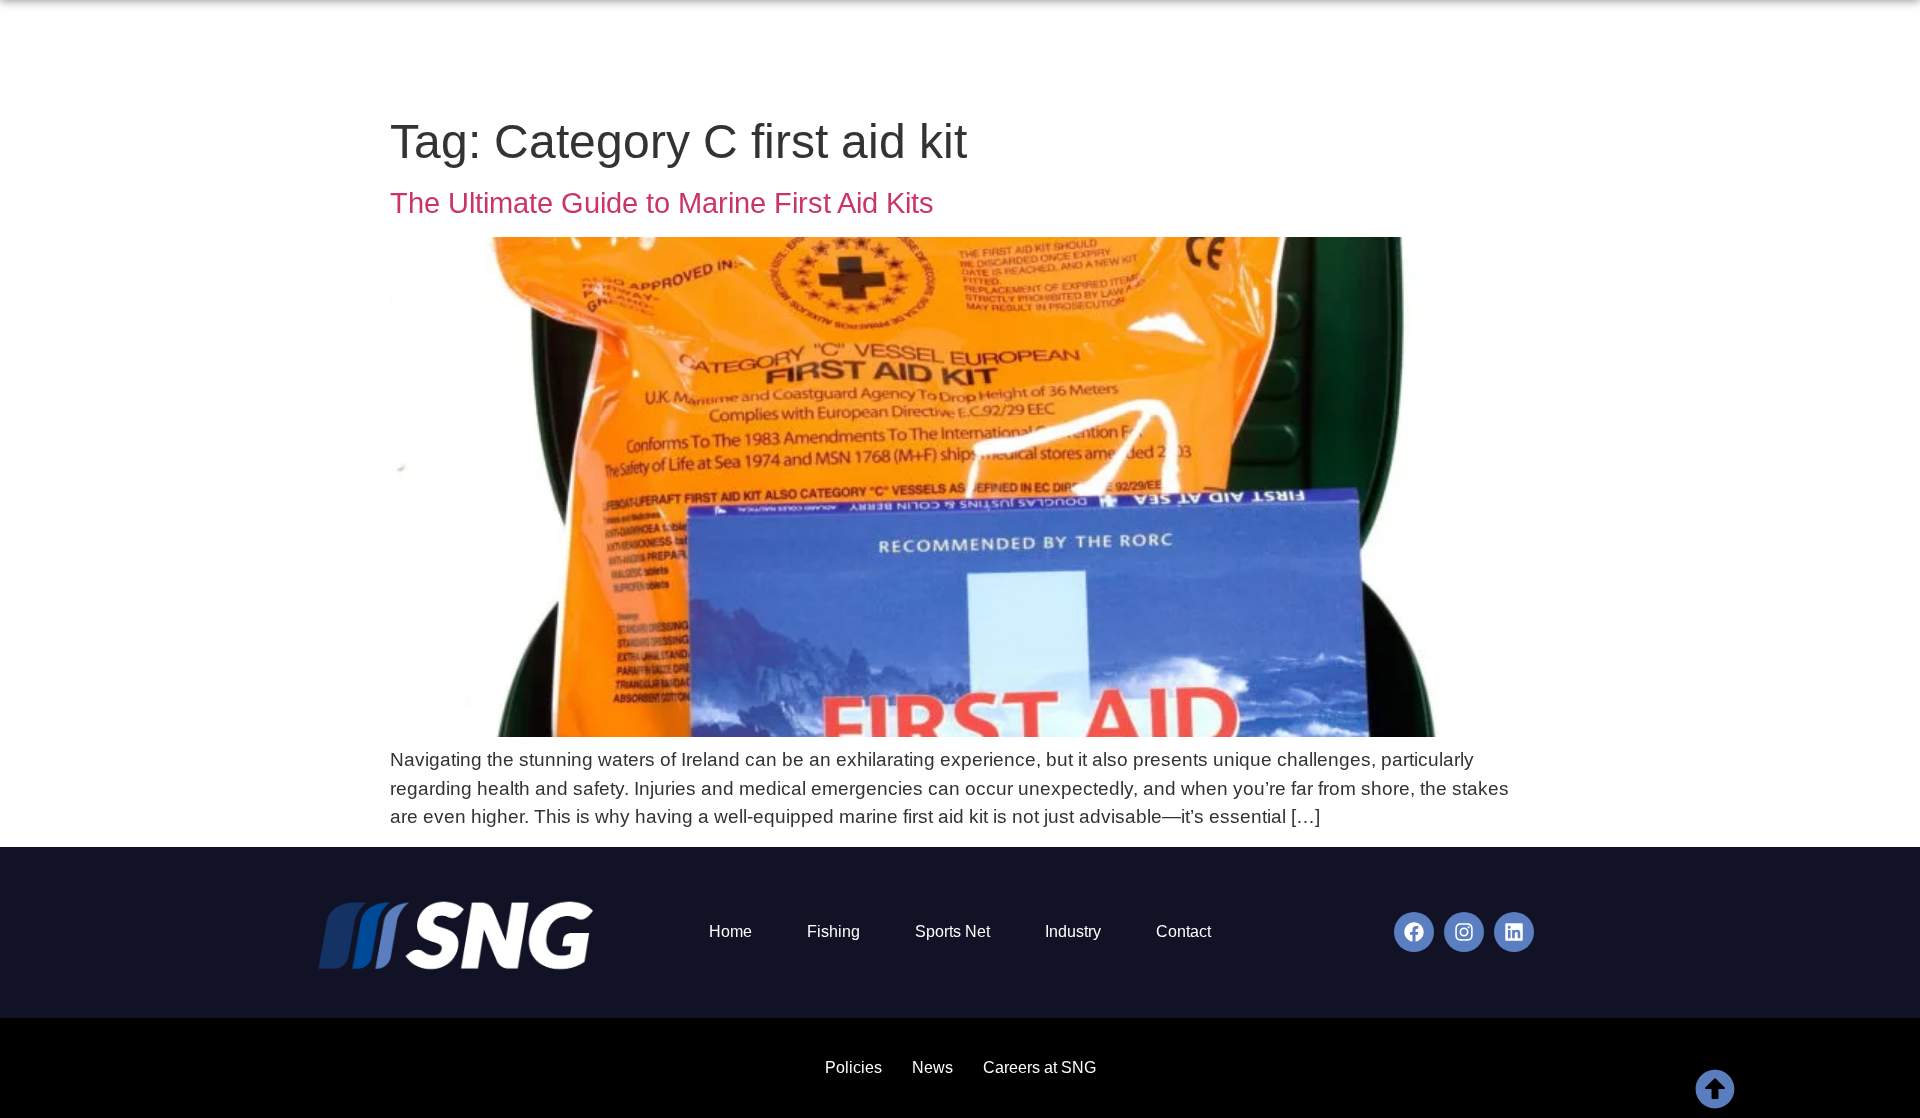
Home (1063, 56)
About (1139, 56)
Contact (1635, 56)
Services (1226, 56)
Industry (1073, 931)
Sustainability (1340, 56)
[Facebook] (1414, 932)
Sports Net (952, 931)
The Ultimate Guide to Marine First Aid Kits (662, 203)
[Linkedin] (1514, 932)
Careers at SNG (1039, 1067)
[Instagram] (1464, 932)
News (1554, 56)
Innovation (1462, 56)
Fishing (833, 931)
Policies (853, 1067)
